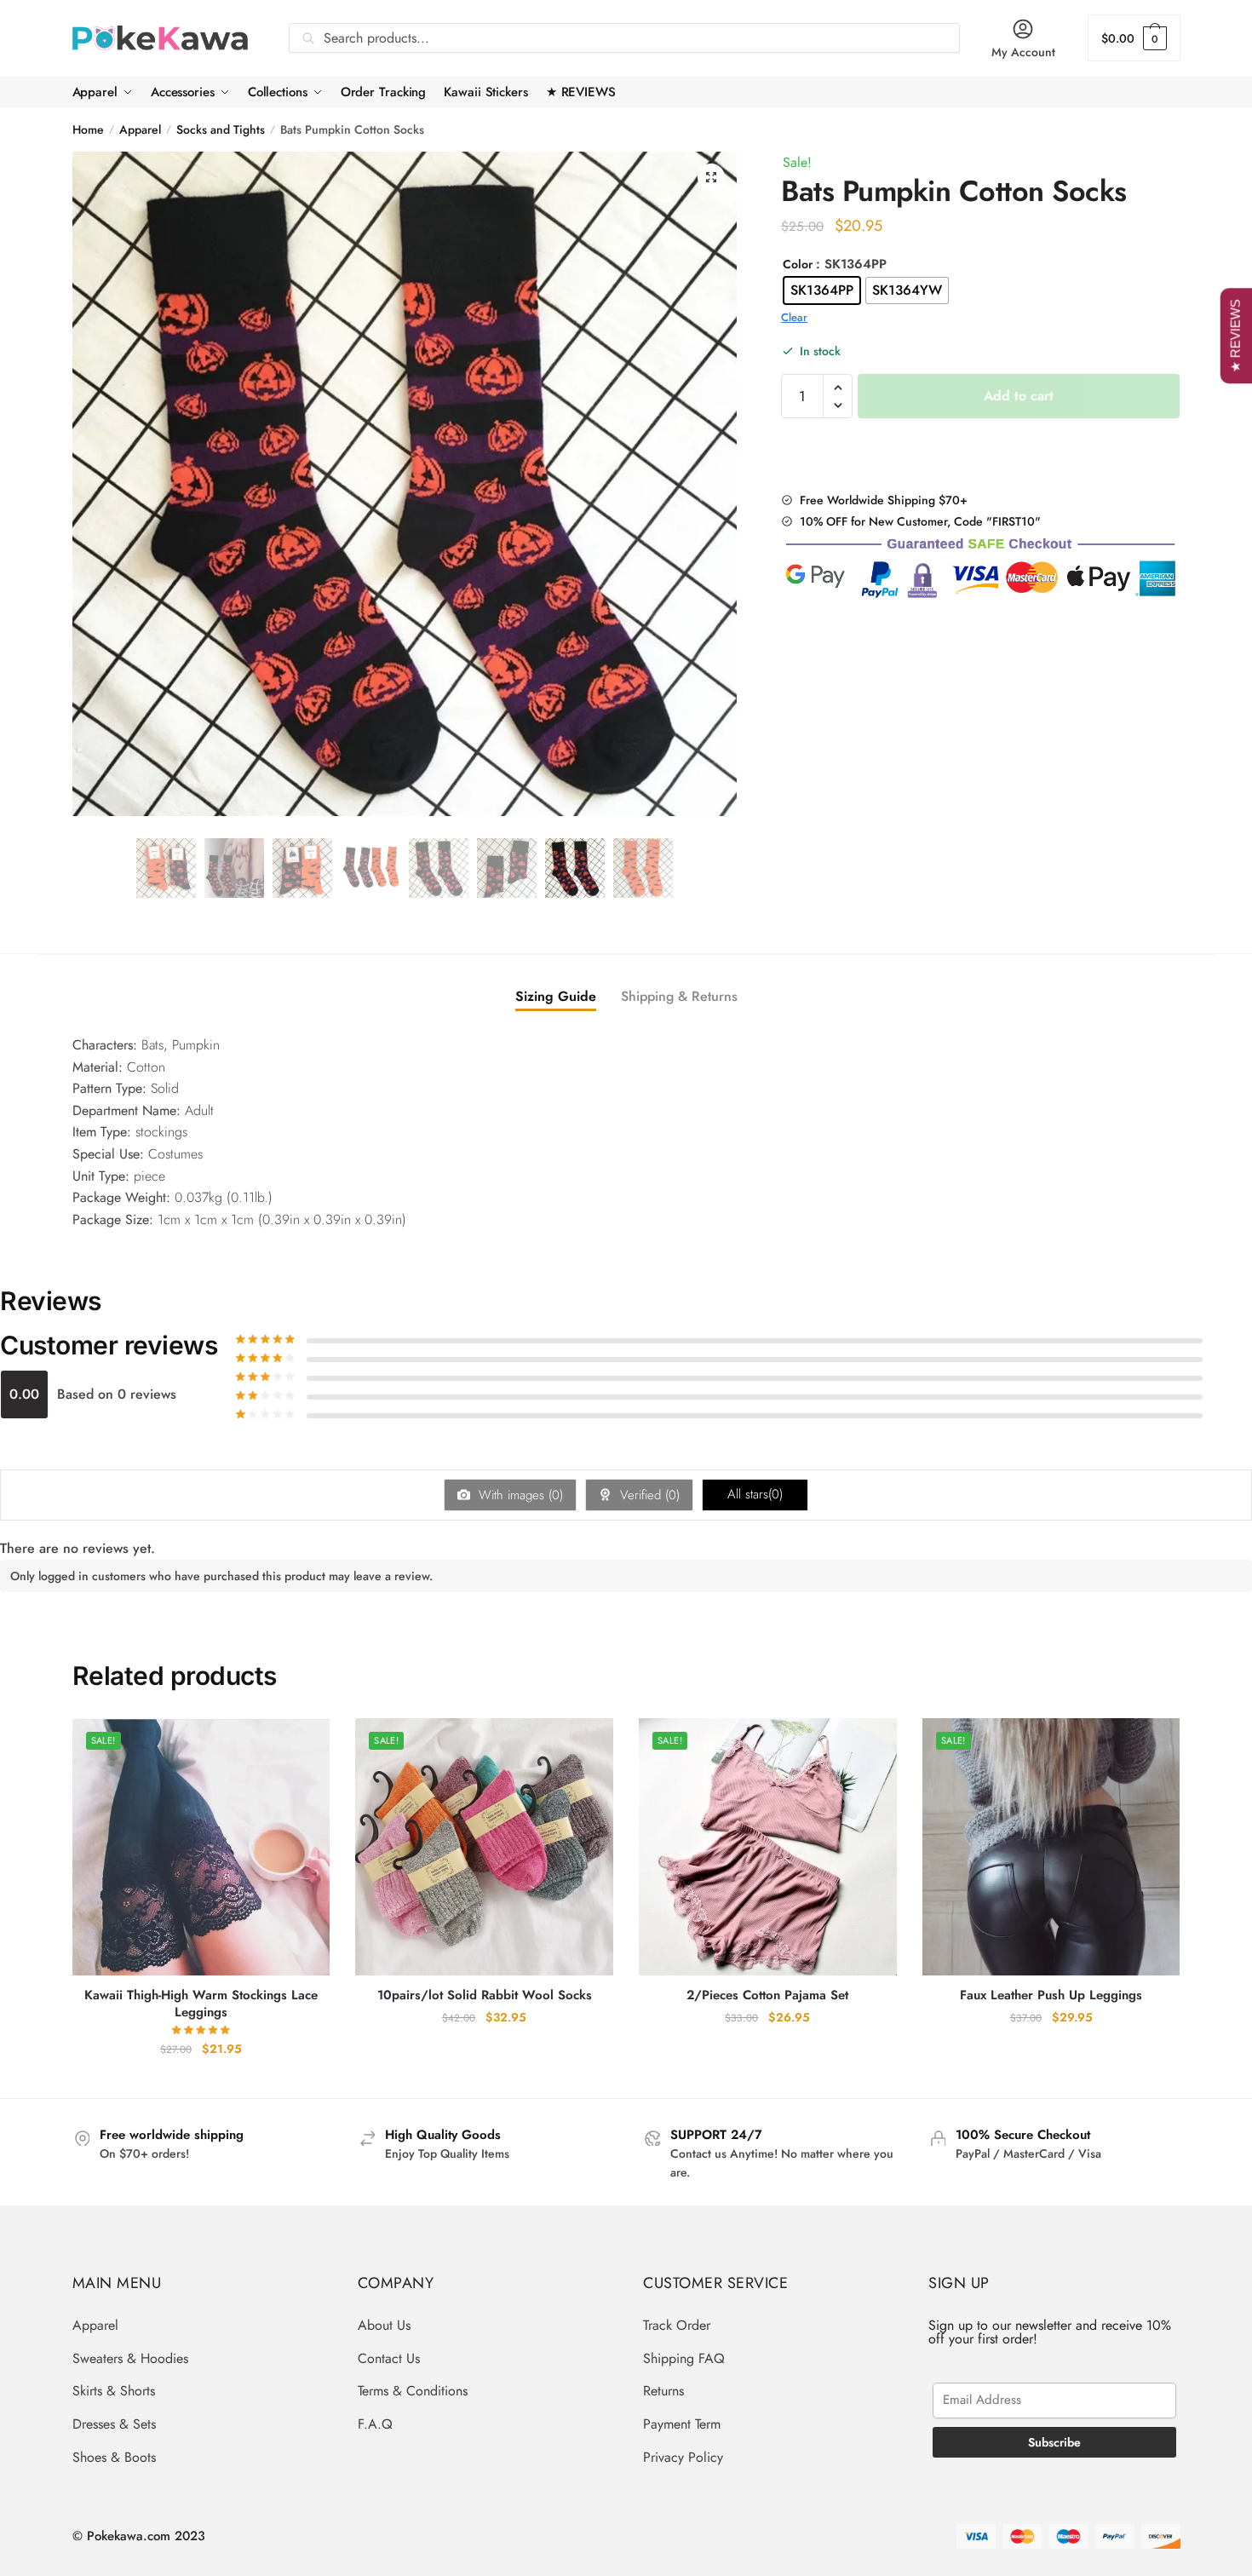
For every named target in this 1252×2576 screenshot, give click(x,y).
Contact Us (389, 2358)
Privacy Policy (683, 2457)
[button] (711, 177)
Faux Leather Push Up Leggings (1051, 1996)
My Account (1023, 52)
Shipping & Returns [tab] (679, 996)
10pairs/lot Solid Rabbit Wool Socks (485, 1996)
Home (88, 129)
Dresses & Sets (114, 2424)
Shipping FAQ (684, 2358)
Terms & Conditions (413, 2391)
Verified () (648, 1495)
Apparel (140, 129)
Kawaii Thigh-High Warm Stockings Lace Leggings (201, 2004)
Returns (663, 2391)
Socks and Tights (221, 129)
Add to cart (1019, 396)
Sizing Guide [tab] (556, 996)
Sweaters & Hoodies (130, 2358)
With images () (519, 1495)
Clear (794, 317)
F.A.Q (375, 2424)
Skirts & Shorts (114, 2391)
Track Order (677, 2325)
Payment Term (682, 2424)
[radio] (822, 290)
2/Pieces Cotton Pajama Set (767, 1996)
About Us (384, 2325)
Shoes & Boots (114, 2457)
